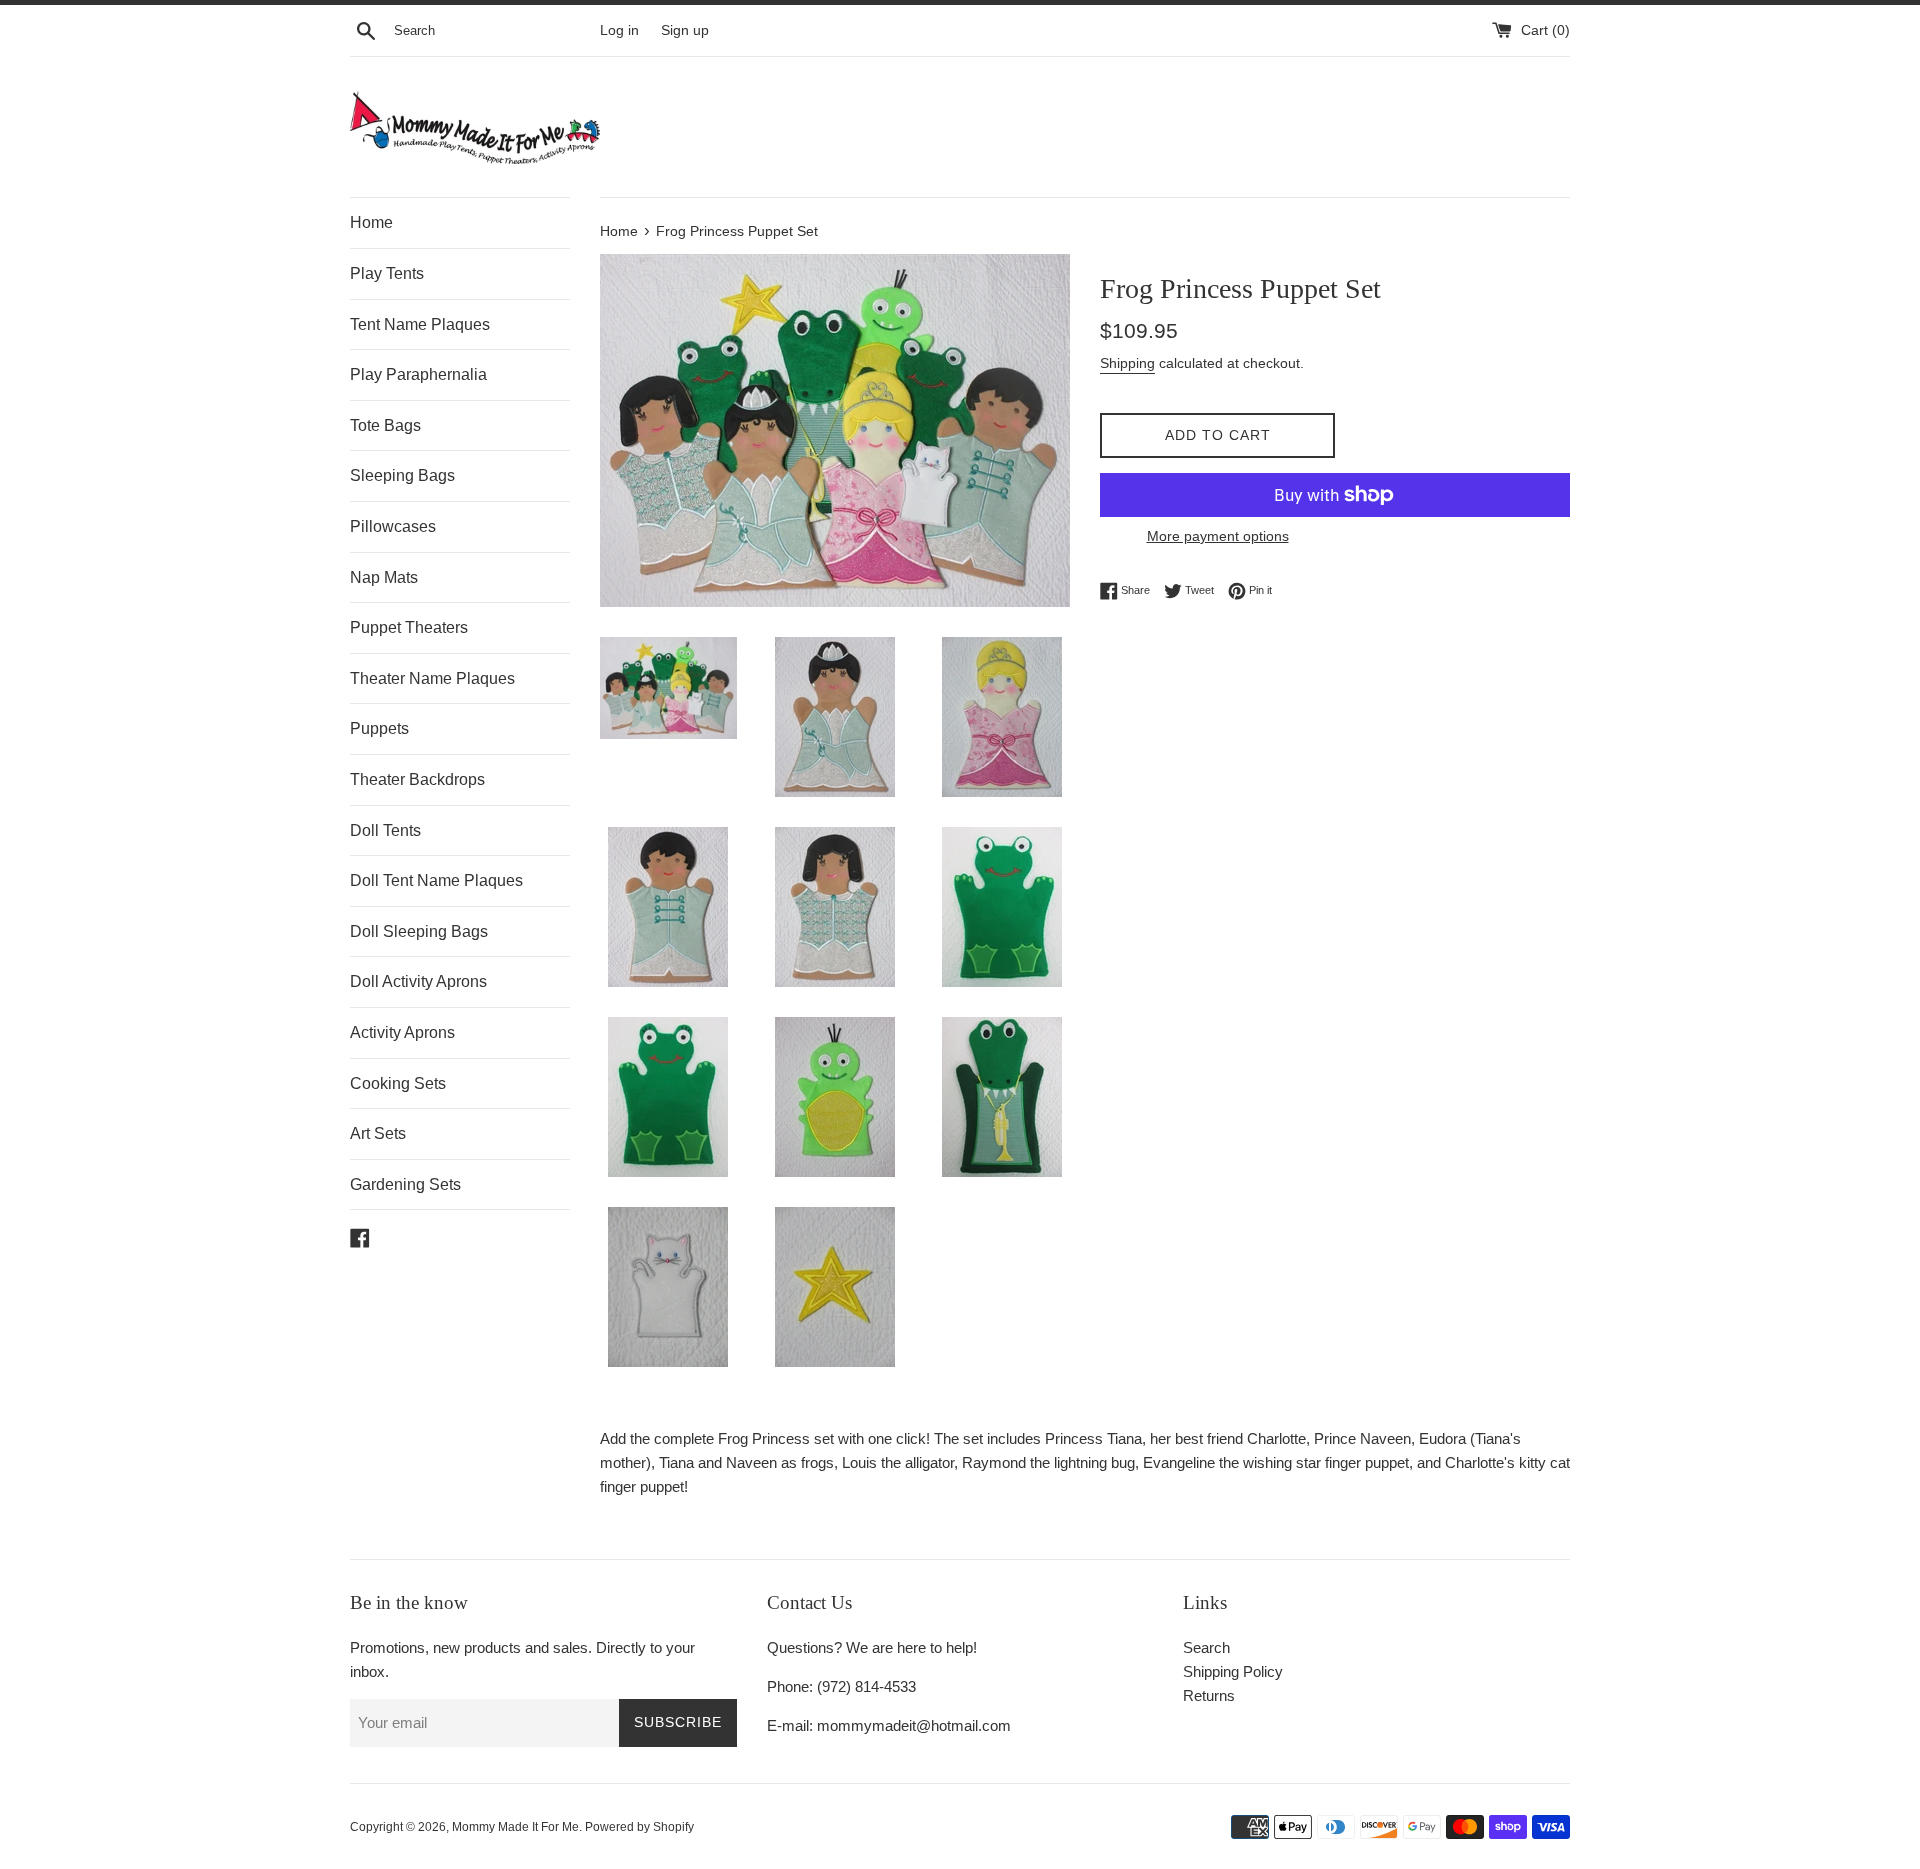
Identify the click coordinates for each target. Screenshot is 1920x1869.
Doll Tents (385, 830)
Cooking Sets (398, 1083)
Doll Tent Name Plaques (436, 880)
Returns (1209, 1695)
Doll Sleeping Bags (419, 931)
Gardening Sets (405, 1184)
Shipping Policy (1233, 1671)
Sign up (685, 30)
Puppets (379, 728)
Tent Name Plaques (420, 324)
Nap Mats (384, 577)
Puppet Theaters (409, 627)
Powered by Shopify (639, 1827)
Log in (619, 30)
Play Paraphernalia (418, 374)
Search (1206, 1647)
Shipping (1127, 363)
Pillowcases (393, 526)
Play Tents (387, 273)
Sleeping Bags (402, 475)
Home (371, 222)
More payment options (1218, 536)
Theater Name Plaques (432, 678)
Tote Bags (385, 425)
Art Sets (378, 1133)
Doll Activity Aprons (418, 981)
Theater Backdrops (417, 779)
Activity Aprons (402, 1032)
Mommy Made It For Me (515, 1827)
